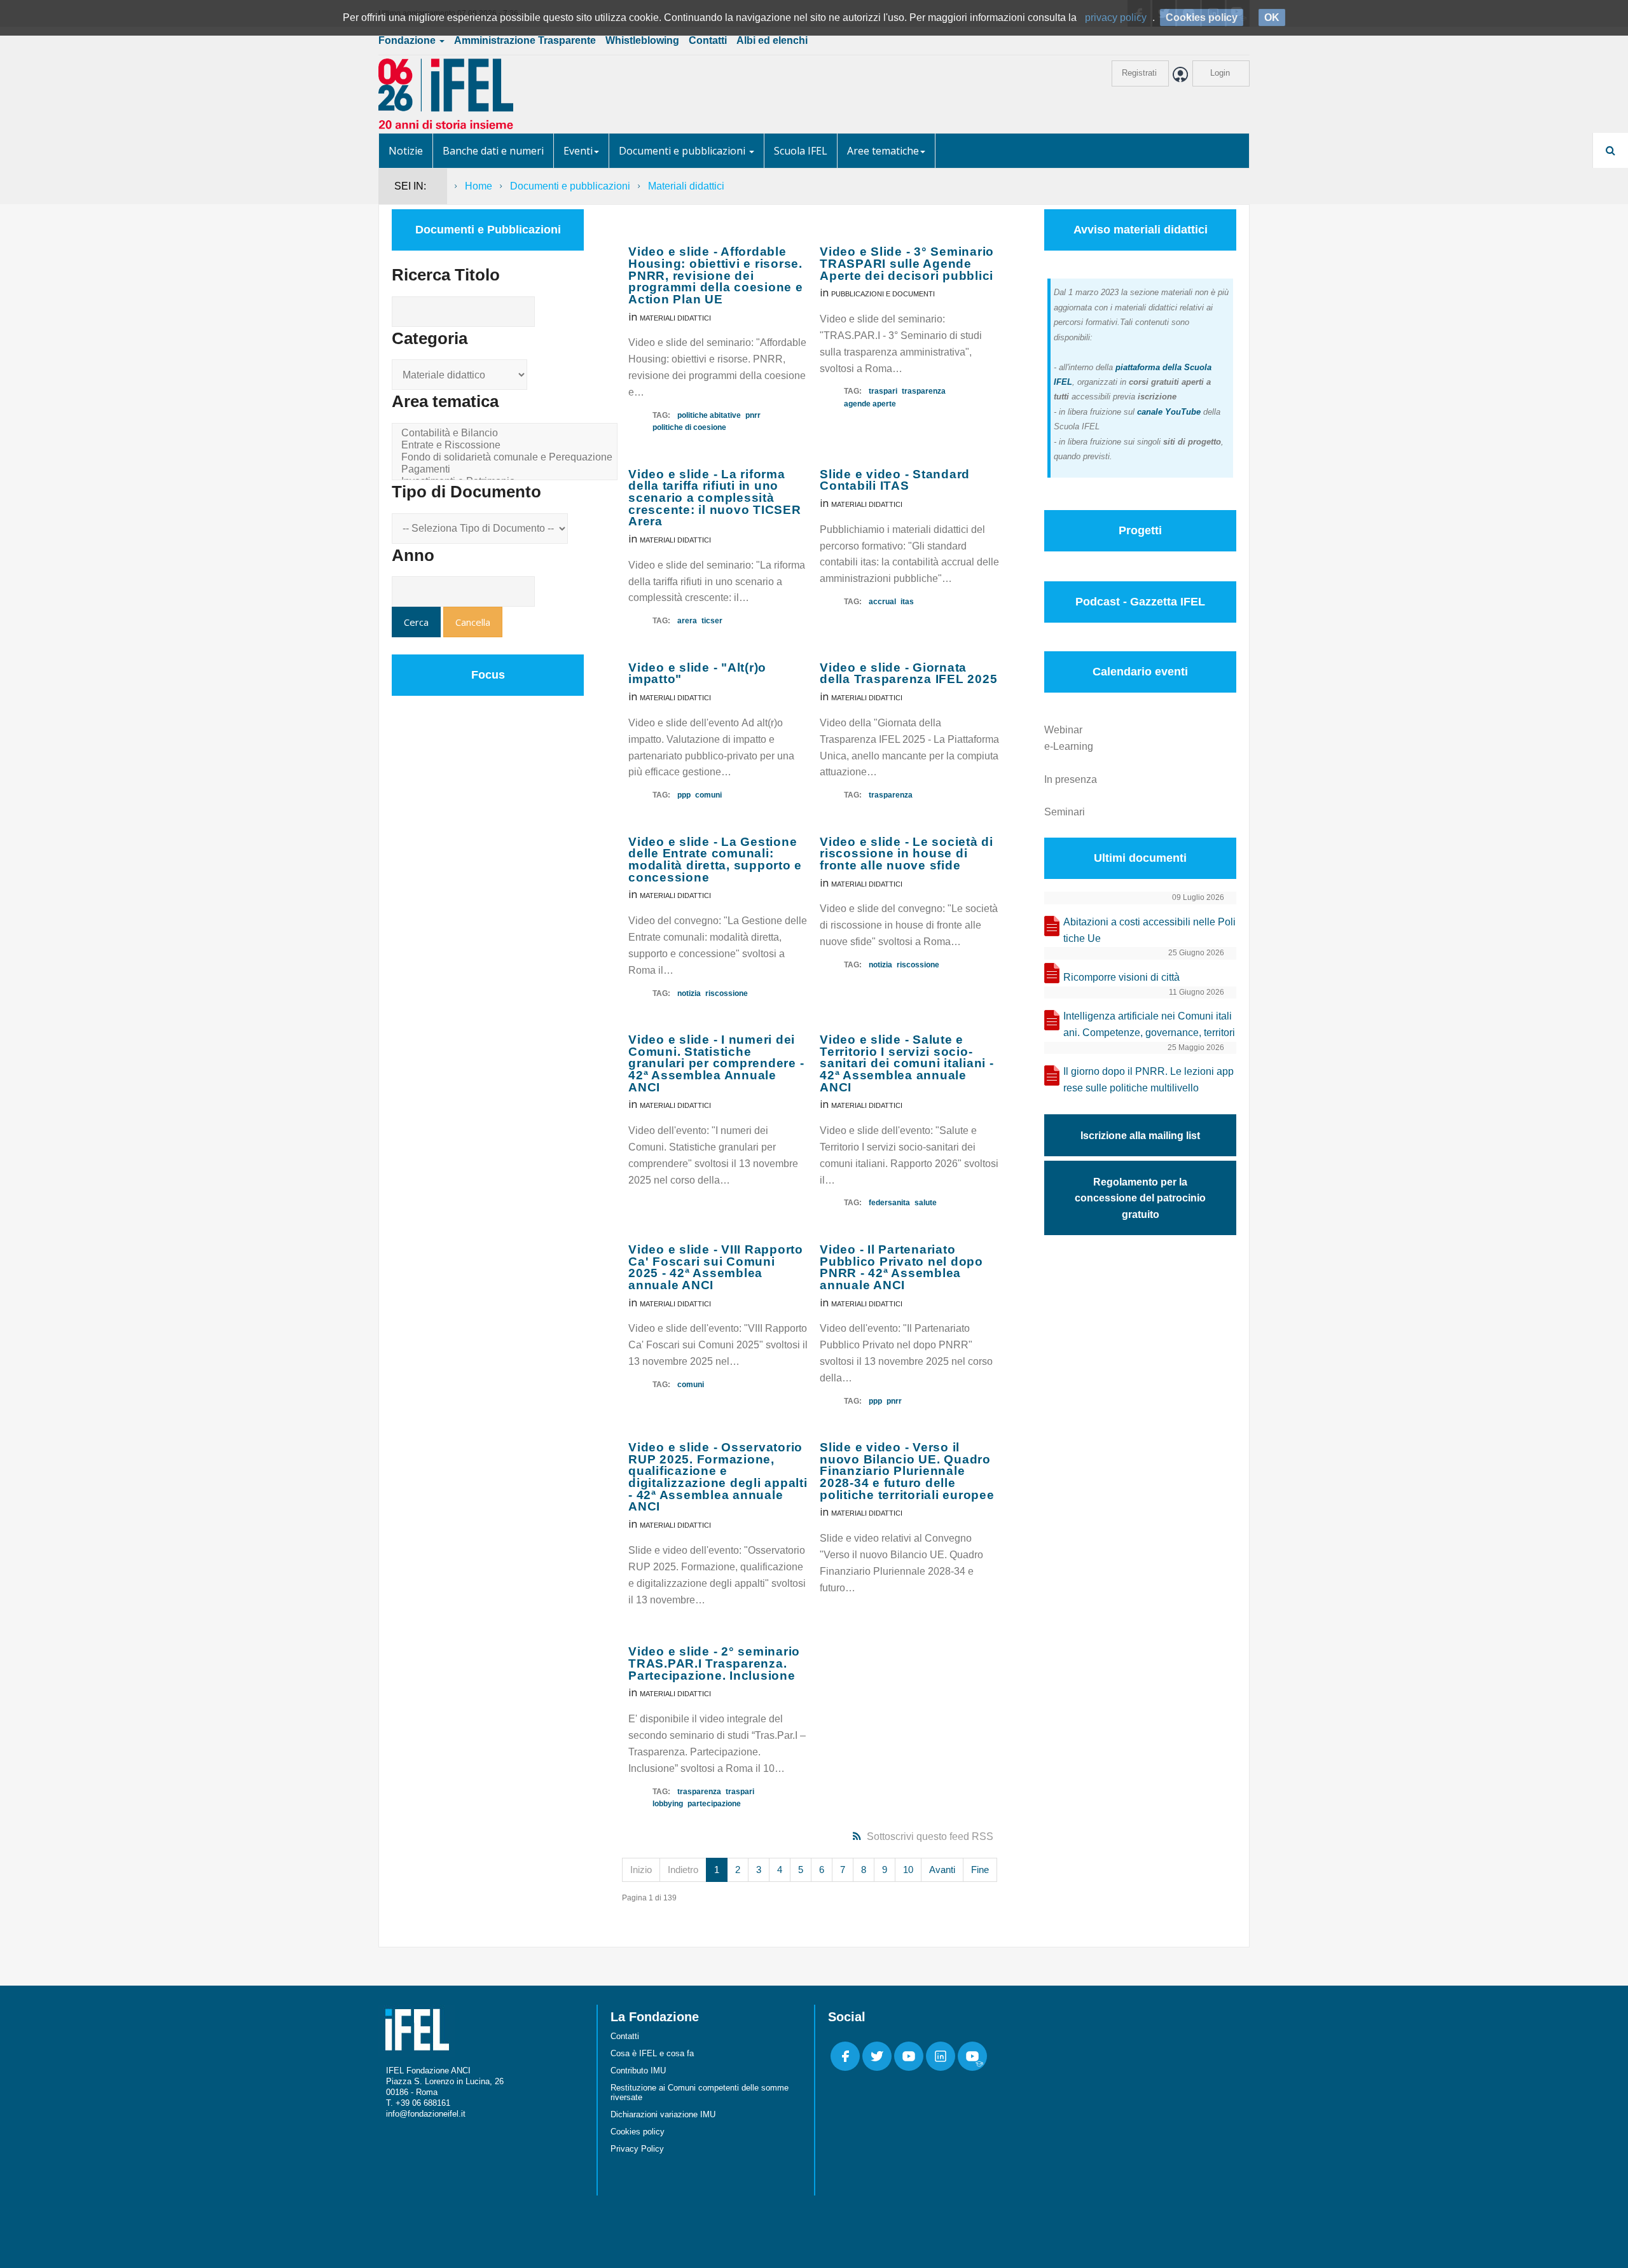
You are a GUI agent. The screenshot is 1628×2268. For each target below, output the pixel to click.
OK (1272, 17)
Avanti (942, 1870)
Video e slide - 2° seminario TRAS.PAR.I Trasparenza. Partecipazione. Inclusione (714, 1663)
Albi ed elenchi (772, 40)
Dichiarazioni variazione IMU (663, 2114)
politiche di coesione (689, 427)
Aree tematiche (883, 151)
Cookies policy (638, 2132)
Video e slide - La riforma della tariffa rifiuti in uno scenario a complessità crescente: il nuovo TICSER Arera (715, 498)
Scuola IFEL (801, 151)
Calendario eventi (1140, 672)
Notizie (406, 151)
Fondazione (408, 40)
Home (479, 186)
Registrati (1139, 73)
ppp (684, 795)
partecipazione (714, 1804)
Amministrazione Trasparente (525, 40)
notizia (689, 993)
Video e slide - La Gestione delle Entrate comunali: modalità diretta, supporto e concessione (715, 860)
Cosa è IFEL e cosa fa (652, 2053)
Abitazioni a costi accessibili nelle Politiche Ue (1149, 930)
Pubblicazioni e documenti (883, 294)
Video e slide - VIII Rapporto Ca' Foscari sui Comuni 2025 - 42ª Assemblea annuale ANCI (716, 1267)
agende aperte (870, 404)
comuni (708, 795)
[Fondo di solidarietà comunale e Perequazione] (507, 458)
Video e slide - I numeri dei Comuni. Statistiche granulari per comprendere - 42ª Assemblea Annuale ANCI (716, 1063)
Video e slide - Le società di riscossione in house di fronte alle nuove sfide (907, 854)
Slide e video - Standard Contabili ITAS (895, 480)
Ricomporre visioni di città (1121, 977)
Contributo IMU (638, 2071)
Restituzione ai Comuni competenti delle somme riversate (700, 2092)
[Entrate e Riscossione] (507, 446)
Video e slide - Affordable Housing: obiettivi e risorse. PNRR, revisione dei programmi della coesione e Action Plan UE (716, 275)
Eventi (578, 151)
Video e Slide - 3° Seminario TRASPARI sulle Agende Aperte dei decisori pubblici (907, 263)
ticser (712, 621)
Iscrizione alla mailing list (1140, 1136)
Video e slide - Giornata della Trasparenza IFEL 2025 (908, 674)
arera (687, 621)
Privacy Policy (637, 2149)
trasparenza (924, 391)
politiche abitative (709, 415)
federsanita (889, 1203)
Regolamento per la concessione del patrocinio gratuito (1140, 1199)
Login (1220, 73)
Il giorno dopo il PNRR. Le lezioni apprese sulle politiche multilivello (1149, 1080)
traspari (883, 391)
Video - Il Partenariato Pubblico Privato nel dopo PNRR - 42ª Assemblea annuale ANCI (901, 1267)
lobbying (668, 1804)
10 (908, 1870)
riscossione (727, 993)
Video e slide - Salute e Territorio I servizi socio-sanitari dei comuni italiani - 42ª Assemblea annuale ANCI (907, 1063)
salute (926, 1203)
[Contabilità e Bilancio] (507, 433)
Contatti (708, 40)
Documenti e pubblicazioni (683, 151)
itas (907, 602)
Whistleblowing (642, 40)
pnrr (753, 415)
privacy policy (1116, 17)
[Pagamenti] (507, 470)
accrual (882, 602)
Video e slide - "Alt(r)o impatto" (697, 674)
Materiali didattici (675, 318)
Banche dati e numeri (493, 151)
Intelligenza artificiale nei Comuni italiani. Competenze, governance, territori (1149, 1024)
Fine (980, 1870)
